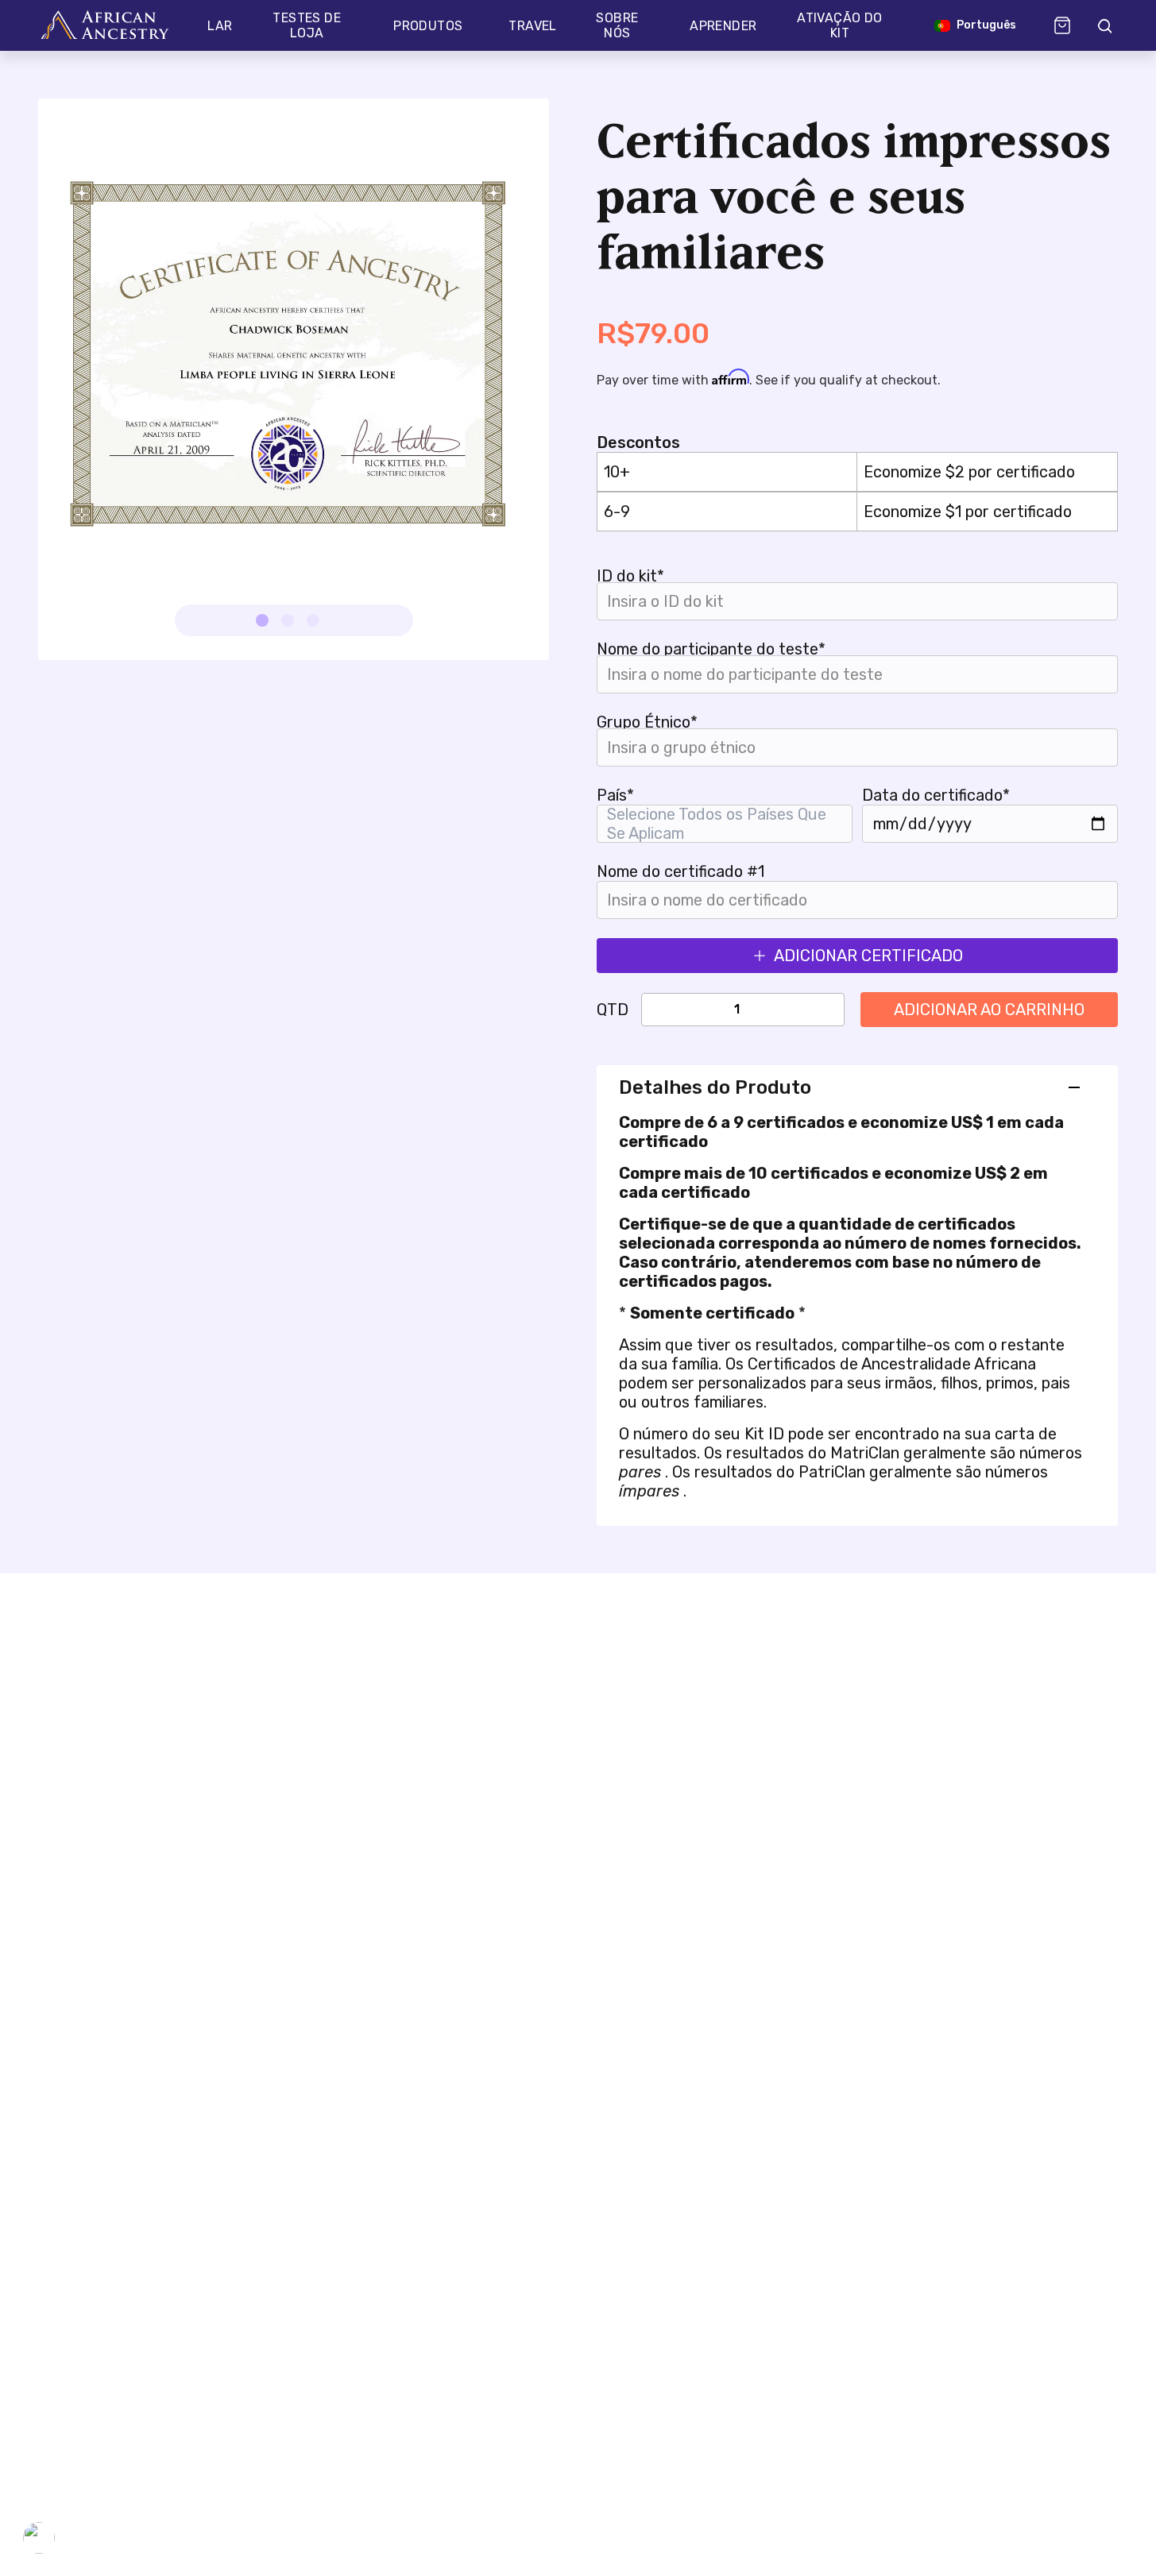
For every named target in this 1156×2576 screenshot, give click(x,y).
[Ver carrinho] (1062, 25)
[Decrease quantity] (670, 1010)
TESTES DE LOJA (307, 25)
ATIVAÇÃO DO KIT (839, 25)
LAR (220, 26)
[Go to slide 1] (262, 620)
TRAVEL (532, 26)
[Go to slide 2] (288, 620)
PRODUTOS (428, 26)
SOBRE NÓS (617, 25)
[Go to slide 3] (313, 620)
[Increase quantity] (804, 1010)
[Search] (1104, 25)
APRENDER (723, 26)
